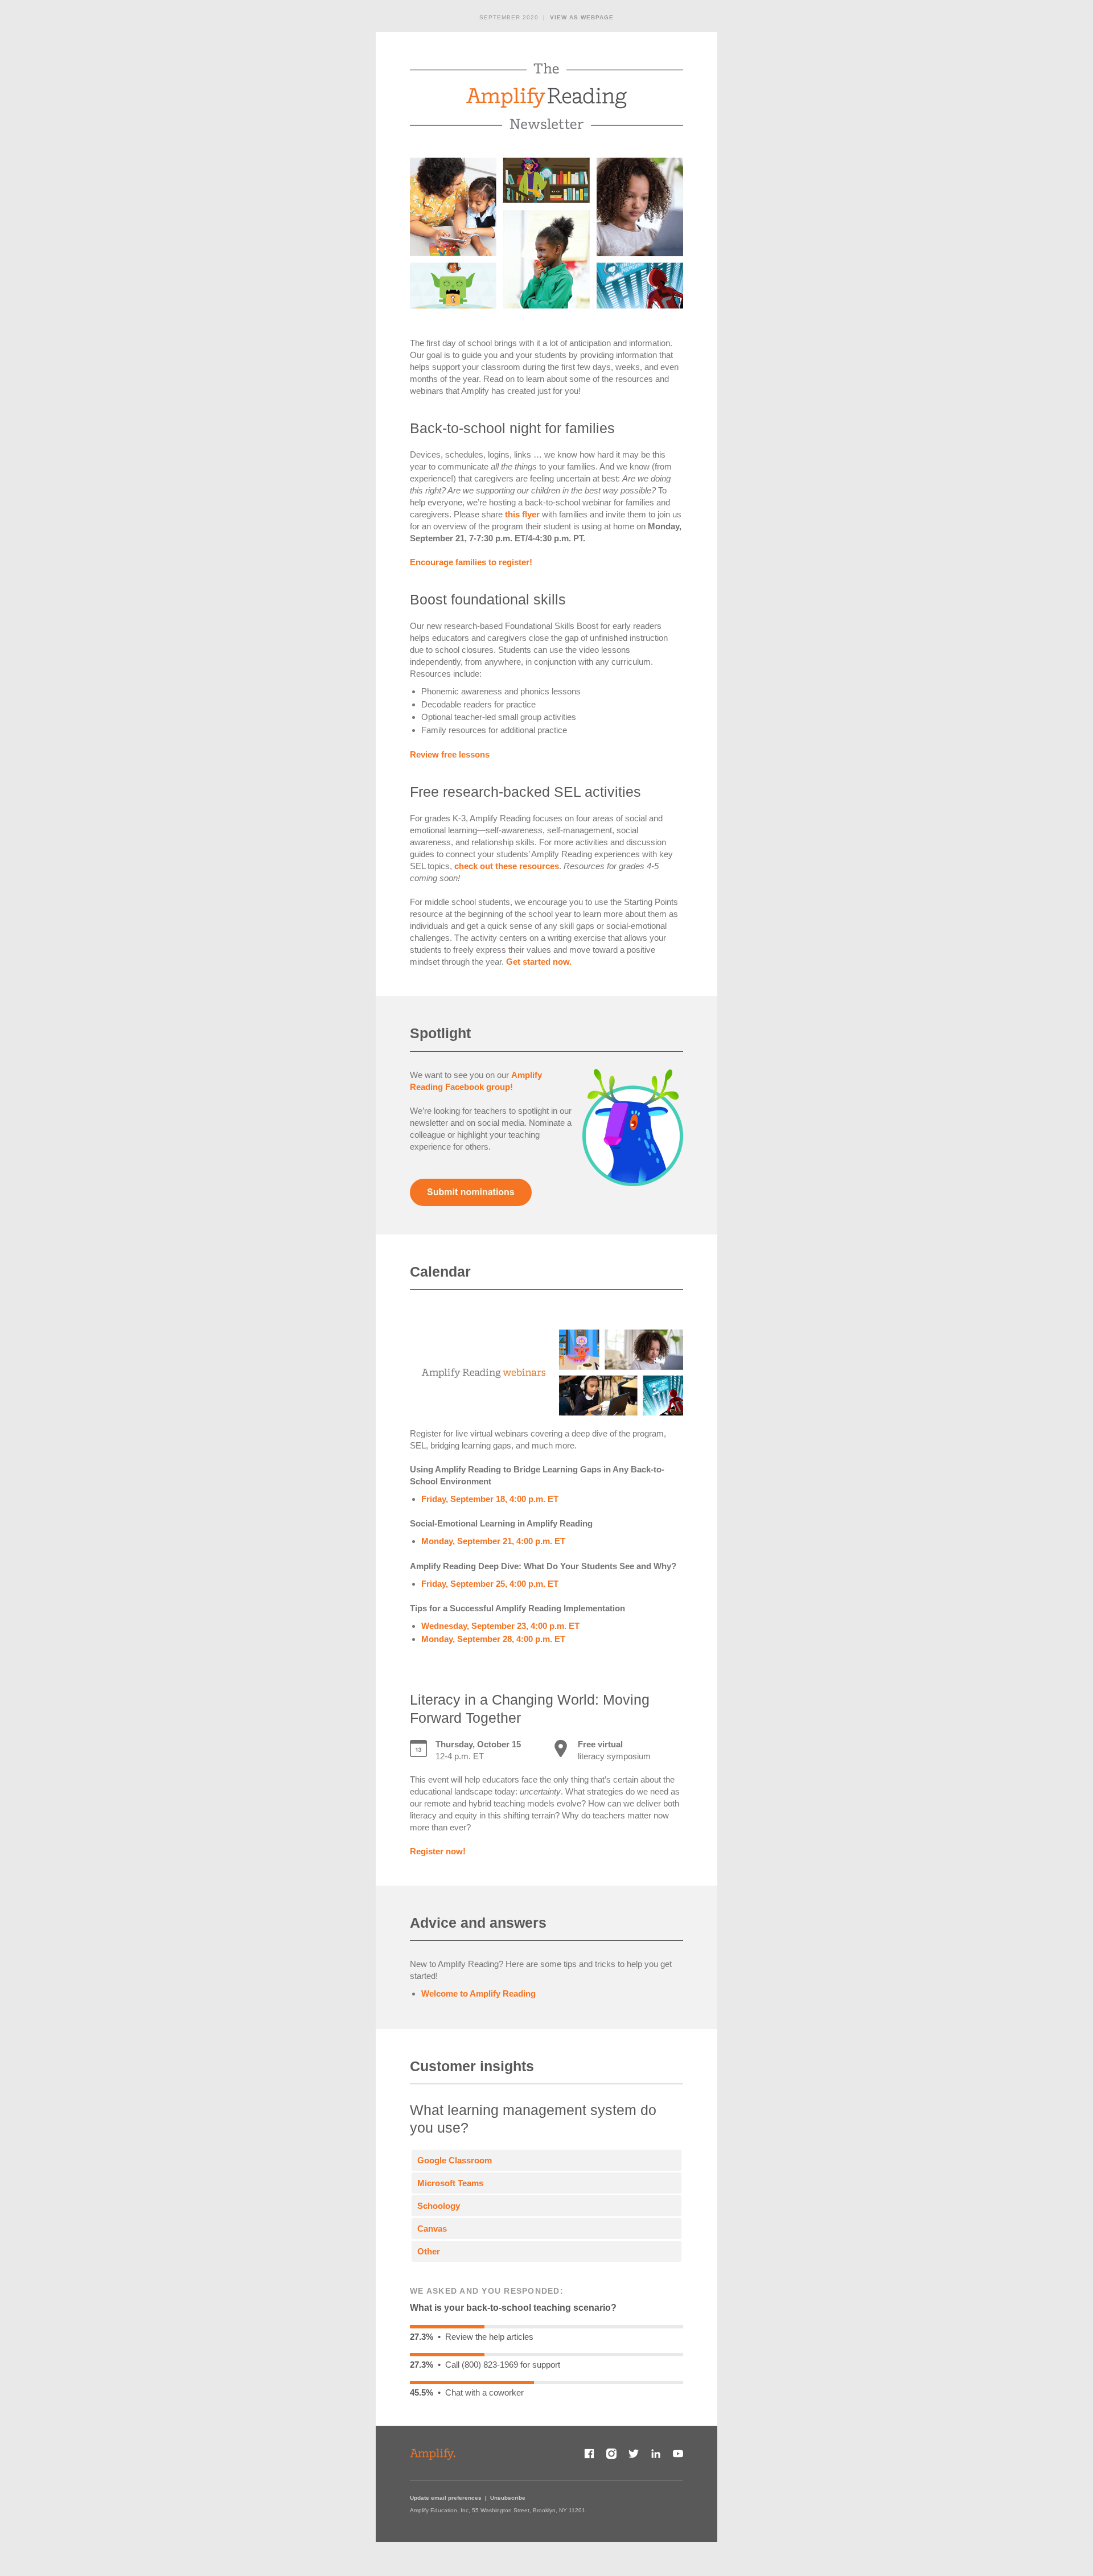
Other (429, 2251)
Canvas (432, 2229)
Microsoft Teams (450, 2183)
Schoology (439, 2206)
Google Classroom (455, 2160)
